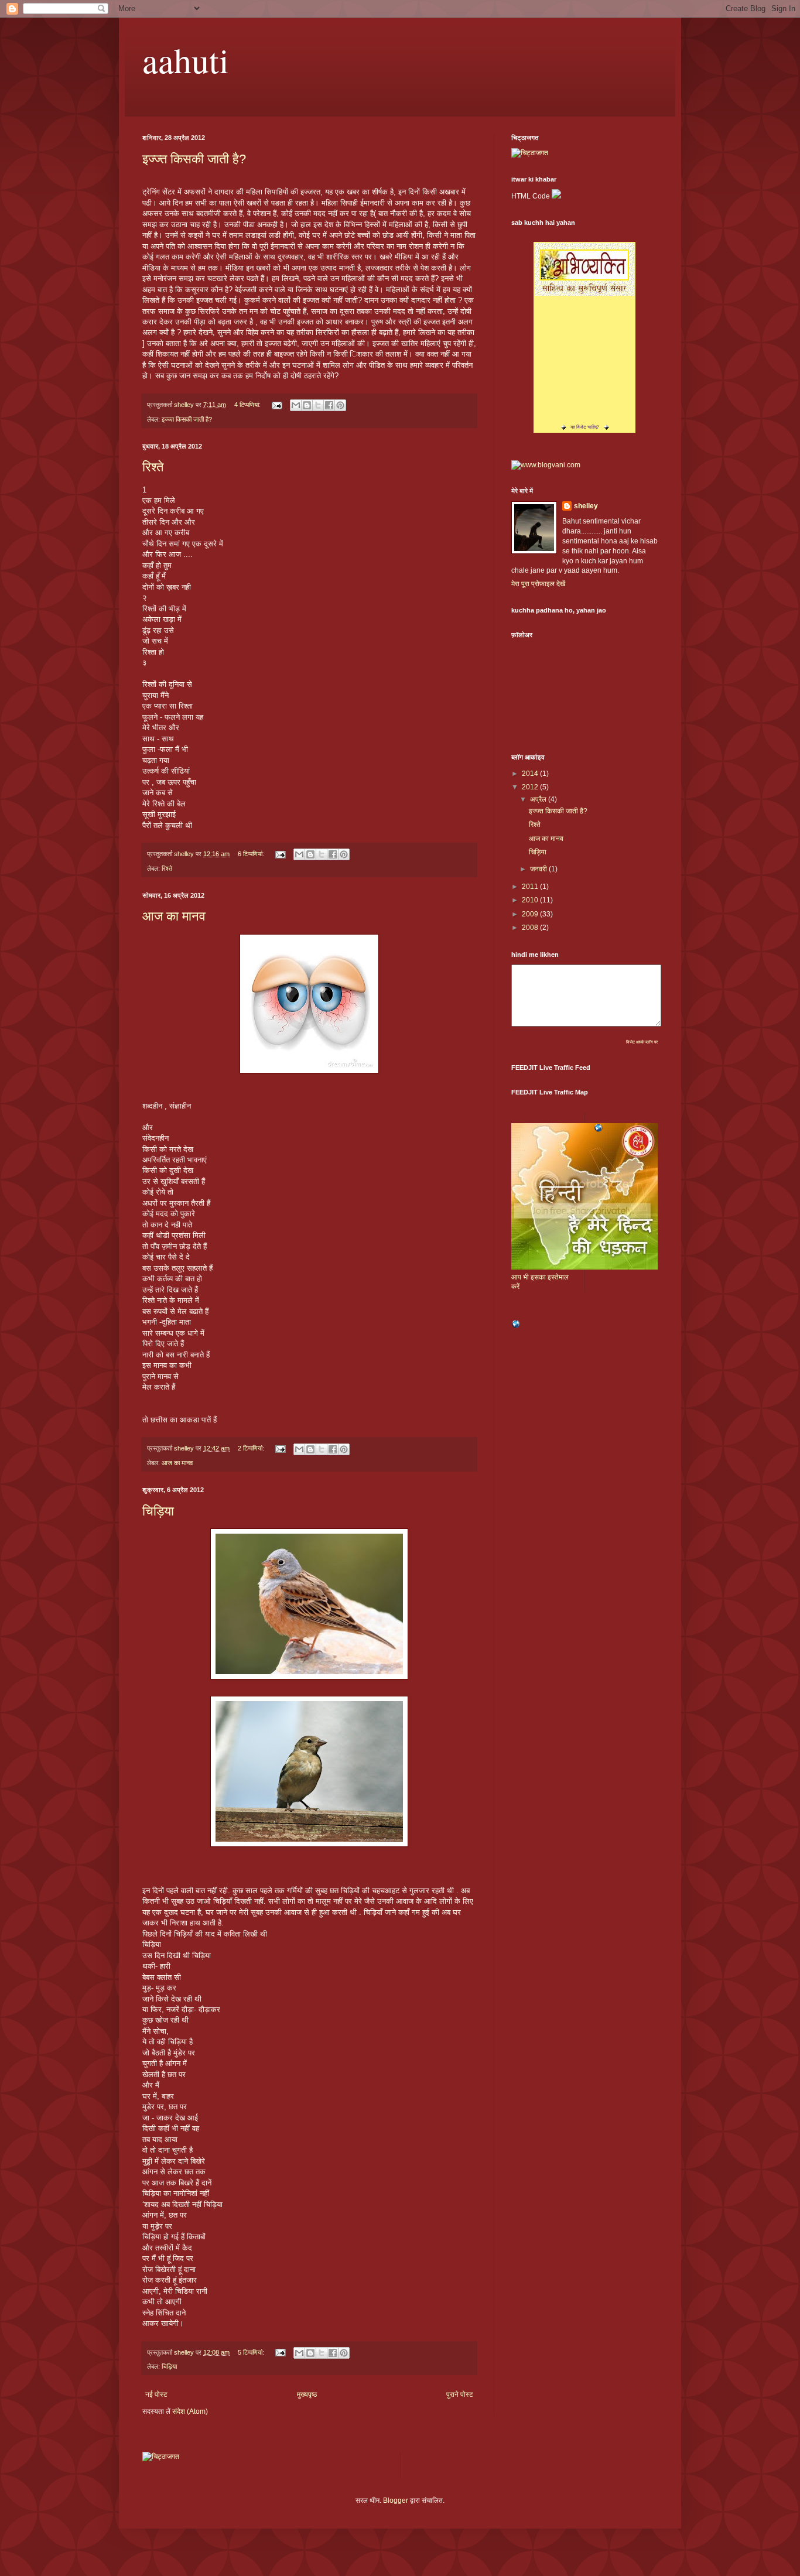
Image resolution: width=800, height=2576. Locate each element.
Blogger (396, 2500)
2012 (531, 787)
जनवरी (539, 869)
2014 (531, 774)
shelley (586, 506)
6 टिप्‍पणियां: (252, 854)
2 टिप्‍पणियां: (252, 1448)
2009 (531, 914)
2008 (531, 928)
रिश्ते (153, 467)
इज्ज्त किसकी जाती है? (194, 159)
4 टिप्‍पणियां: (248, 405)
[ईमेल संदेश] (276, 405)
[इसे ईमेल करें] (296, 405)
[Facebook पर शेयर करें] (329, 405)
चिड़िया (158, 1511)
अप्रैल (539, 799)
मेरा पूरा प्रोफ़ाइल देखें (538, 584)
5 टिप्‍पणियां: (252, 2352)
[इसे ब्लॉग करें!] (307, 405)
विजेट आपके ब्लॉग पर (642, 1042)
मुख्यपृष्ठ (307, 2394)
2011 (531, 887)
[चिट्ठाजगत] (530, 153)
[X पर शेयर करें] (318, 405)
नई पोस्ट (156, 2394)
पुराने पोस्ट (460, 2394)
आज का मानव (174, 916)
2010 (531, 900)
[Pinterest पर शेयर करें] (340, 405)
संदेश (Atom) (190, 2411)
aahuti (186, 60)
